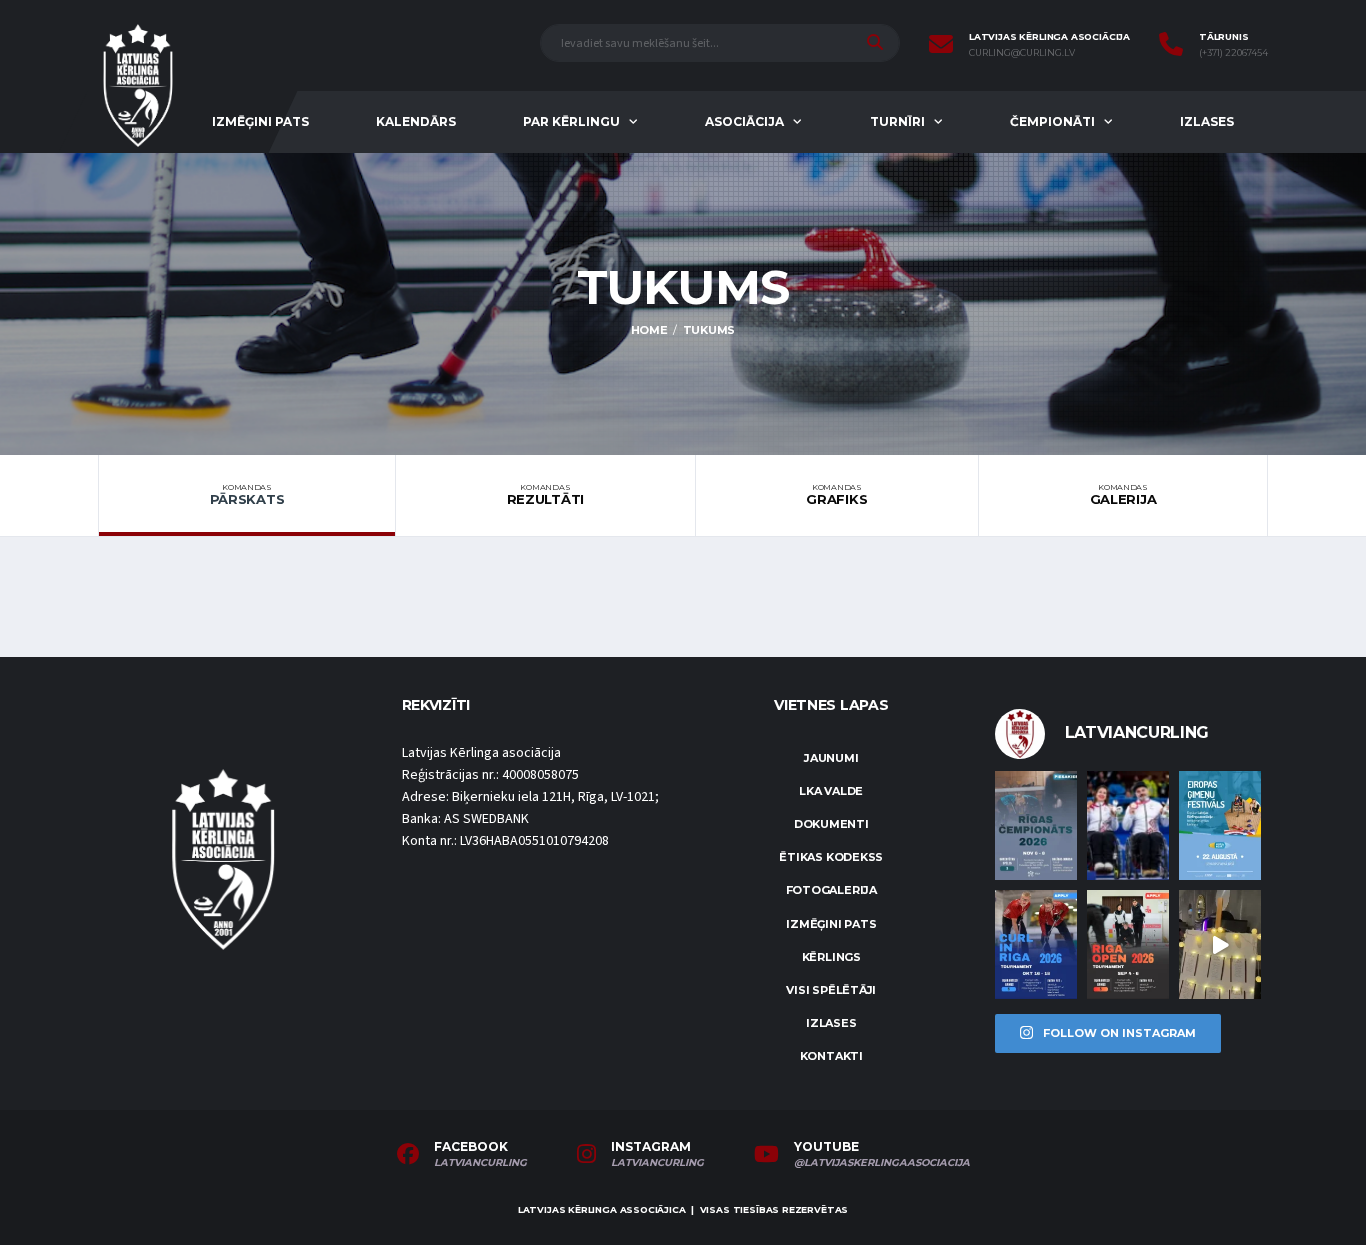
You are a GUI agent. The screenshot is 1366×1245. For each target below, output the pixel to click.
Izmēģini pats (260, 121)
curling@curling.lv (1022, 53)
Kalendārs (416, 121)
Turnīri (897, 121)
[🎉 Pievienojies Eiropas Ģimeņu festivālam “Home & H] (1220, 825)
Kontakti (831, 1056)
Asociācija (744, 121)
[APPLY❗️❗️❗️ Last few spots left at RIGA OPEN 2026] (1128, 944)
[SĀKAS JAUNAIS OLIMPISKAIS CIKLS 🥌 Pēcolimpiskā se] (1128, 825)
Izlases (1207, 121)
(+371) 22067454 (1233, 53)
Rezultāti (546, 495)
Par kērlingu (571, 121)
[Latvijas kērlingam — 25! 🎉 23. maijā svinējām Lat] (1220, 944)
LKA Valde (831, 791)
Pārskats (247, 495)
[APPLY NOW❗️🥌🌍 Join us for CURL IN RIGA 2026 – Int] (1036, 944)
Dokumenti (831, 824)
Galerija (1123, 495)
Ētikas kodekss (831, 857)
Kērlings (831, 957)
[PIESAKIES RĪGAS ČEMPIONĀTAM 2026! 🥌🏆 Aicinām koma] (1036, 825)
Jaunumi (831, 758)
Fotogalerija (831, 890)
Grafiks (836, 495)
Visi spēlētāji (831, 990)
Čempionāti (1052, 121)
